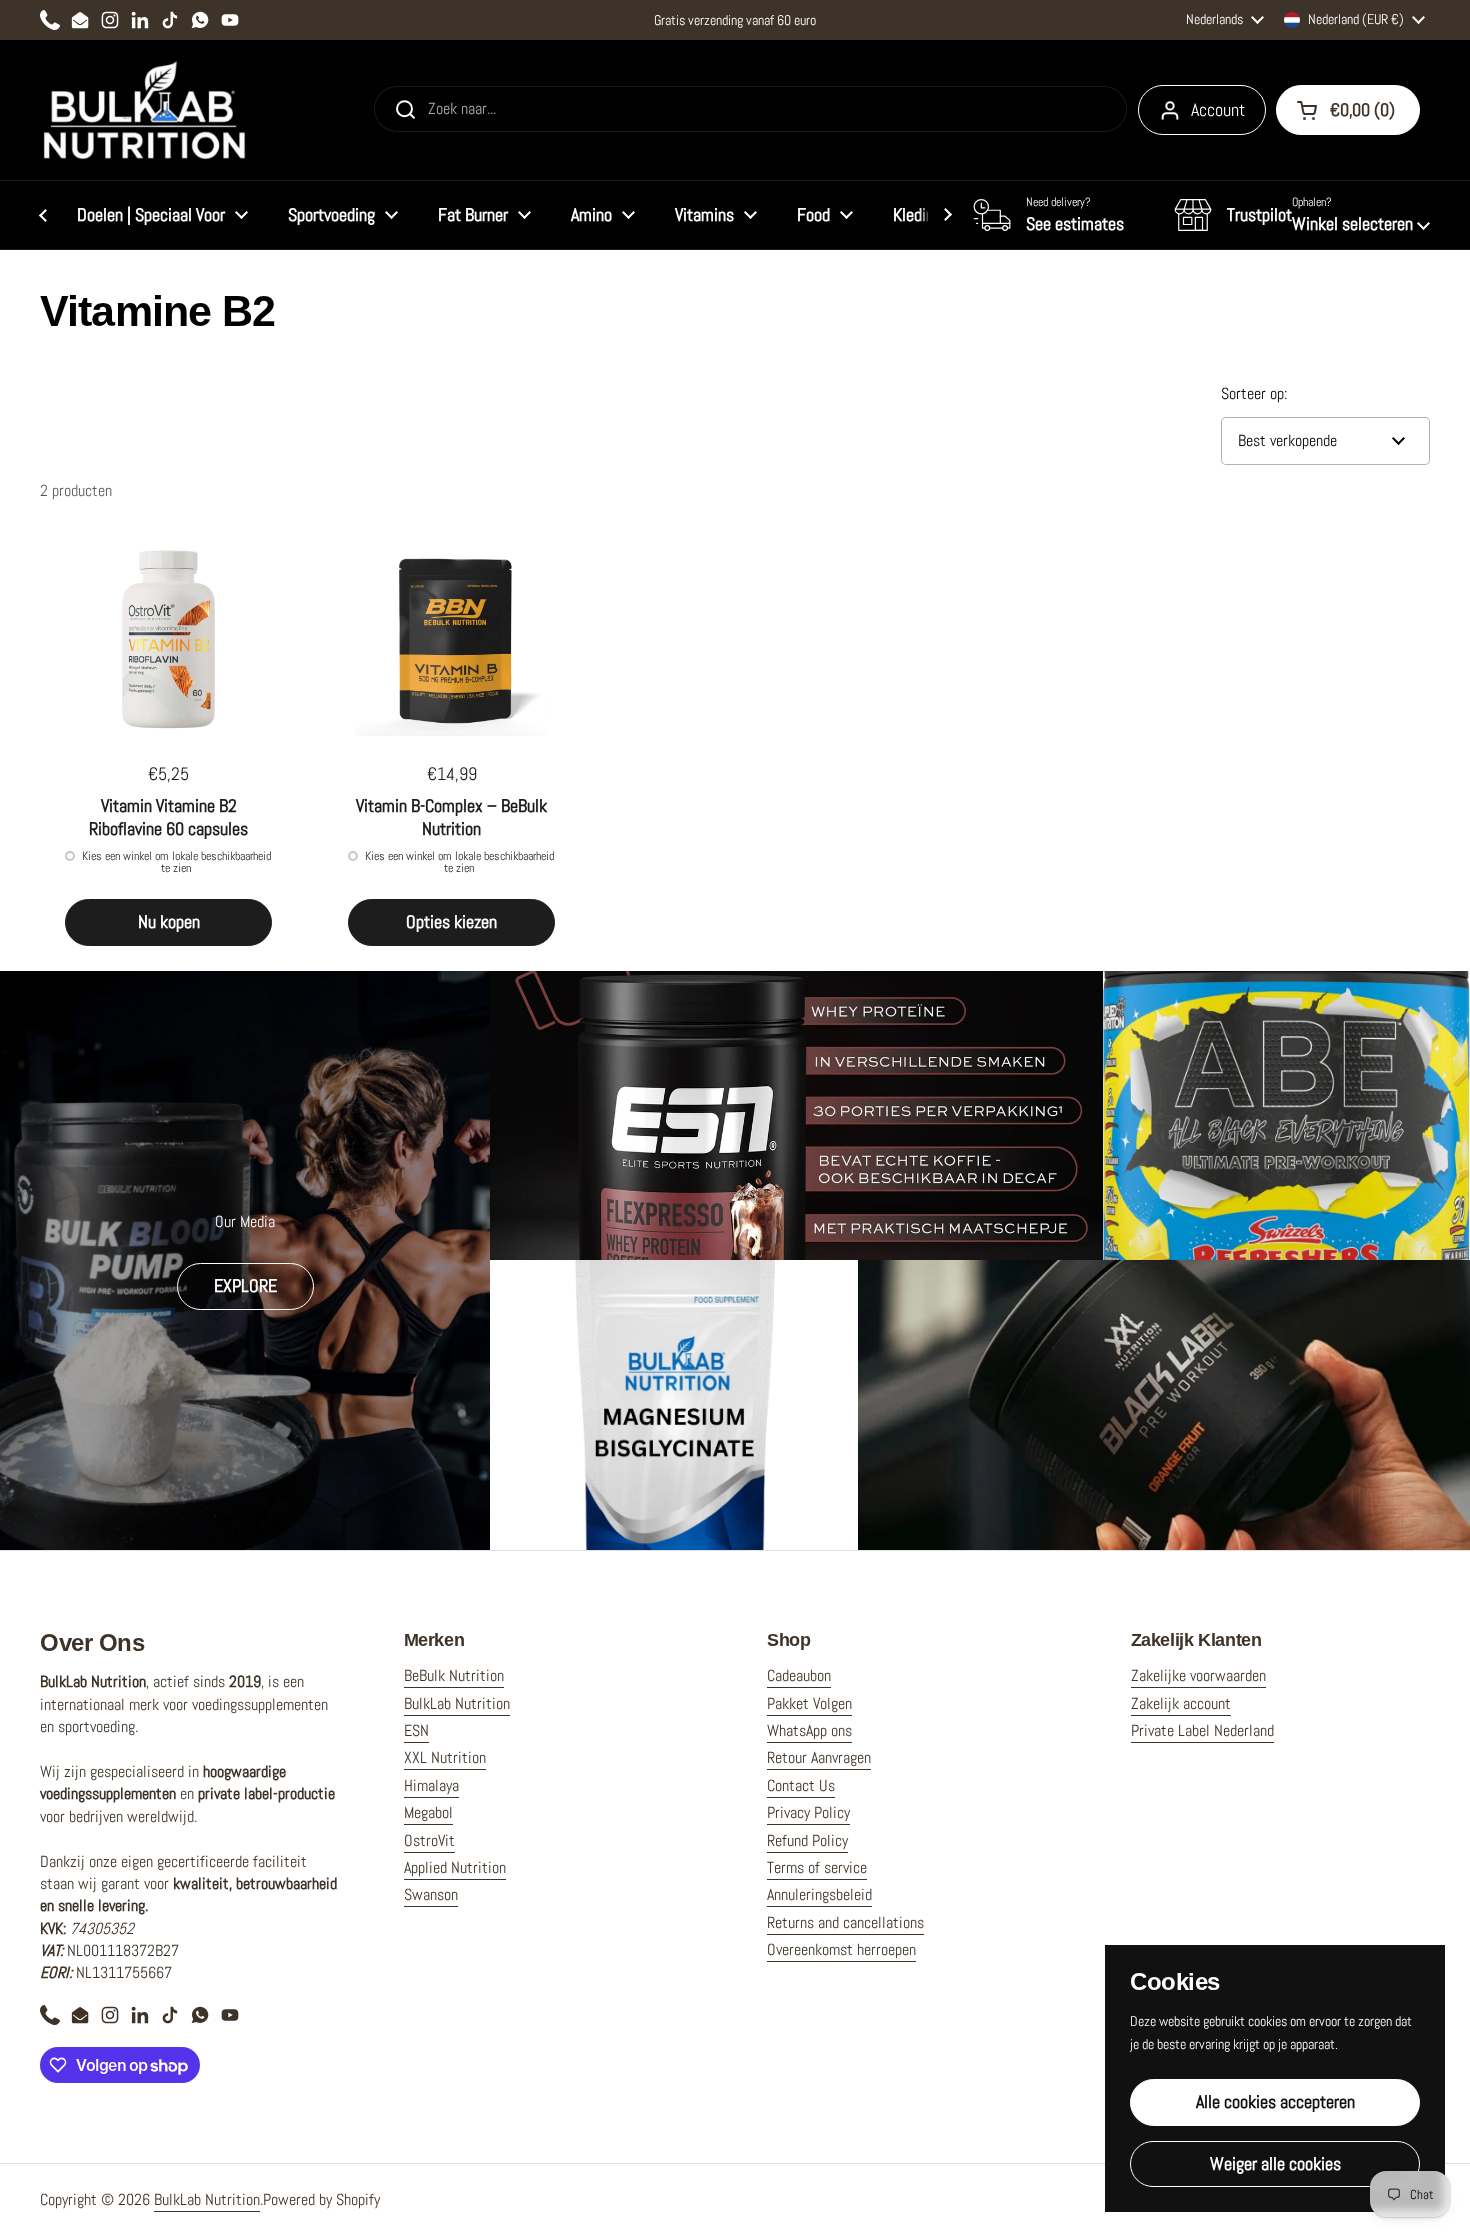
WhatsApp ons (809, 1730)
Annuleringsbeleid (819, 1894)
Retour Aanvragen (819, 1757)
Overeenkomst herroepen (841, 1949)
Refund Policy (807, 1840)
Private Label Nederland (1202, 1730)
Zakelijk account (1181, 1703)
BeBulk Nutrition (454, 1675)
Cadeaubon (799, 1675)
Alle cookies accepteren (1275, 2101)
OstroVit (429, 1840)
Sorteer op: (1254, 393)
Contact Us (801, 1785)
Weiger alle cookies (1275, 2163)
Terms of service (817, 1867)
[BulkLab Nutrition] (146, 110)
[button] (1302, 215)
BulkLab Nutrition (457, 1703)
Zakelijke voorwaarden (1198, 1675)
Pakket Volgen (809, 1703)
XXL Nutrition (445, 1757)
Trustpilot (1259, 214)
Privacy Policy (808, 1812)
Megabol (428, 1812)
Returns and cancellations (845, 1922)
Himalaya (431, 1785)
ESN (416, 1730)
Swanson (431, 1894)
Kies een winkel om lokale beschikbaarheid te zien (176, 862)
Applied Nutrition (455, 1867)
